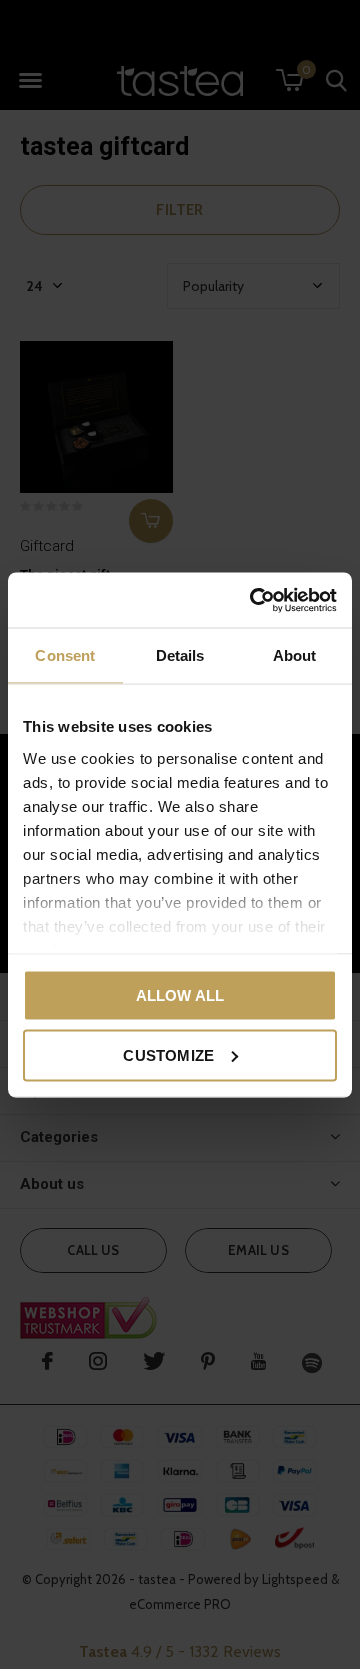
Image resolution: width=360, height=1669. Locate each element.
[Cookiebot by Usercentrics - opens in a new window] (254, 600)
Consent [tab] (65, 655)
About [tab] (295, 655)
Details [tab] (180, 655)
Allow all (180, 995)
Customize (168, 1054)
